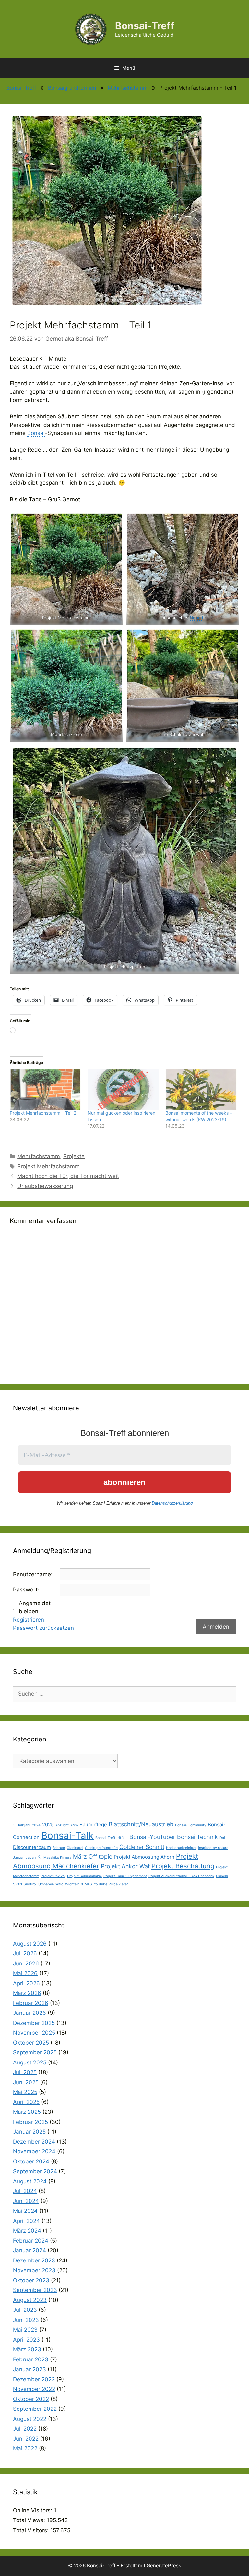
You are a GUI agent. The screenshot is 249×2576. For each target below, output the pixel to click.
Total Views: (30, 2520)
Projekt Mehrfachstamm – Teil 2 (43, 1113)
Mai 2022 (25, 2448)
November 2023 (34, 2270)
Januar (18, 1858)
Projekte (74, 1156)
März (80, 1857)
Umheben (46, 1884)
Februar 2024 (31, 2241)
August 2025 (30, 2062)
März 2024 (27, 2231)
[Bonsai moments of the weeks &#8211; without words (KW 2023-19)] (201, 1089)
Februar (59, 1848)
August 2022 (30, 2419)
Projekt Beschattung (183, 1866)
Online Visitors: (33, 2510)
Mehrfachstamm (128, 88)
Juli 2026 (25, 1953)
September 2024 (35, 2171)
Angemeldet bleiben (35, 1607)
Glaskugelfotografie (101, 1848)
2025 (48, 1824)
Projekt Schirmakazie (84, 1876)
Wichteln (72, 1884)
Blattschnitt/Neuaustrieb (141, 1824)
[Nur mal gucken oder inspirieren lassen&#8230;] (123, 1089)
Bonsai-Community (191, 1825)
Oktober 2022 (31, 2399)
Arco (74, 1825)
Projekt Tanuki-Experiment (125, 1876)
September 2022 (35, 2409)
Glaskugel (75, 1848)
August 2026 (30, 1944)
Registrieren (29, 1620)
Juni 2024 (26, 2201)
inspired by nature (213, 1848)
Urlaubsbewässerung (45, 1186)
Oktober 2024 (31, 2161)
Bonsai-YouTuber (152, 1837)
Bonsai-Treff (145, 26)
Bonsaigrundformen (72, 88)
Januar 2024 (30, 2250)
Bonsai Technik (197, 1837)
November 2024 (34, 2151)
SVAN (18, 1884)
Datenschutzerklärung (172, 1503)
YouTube (101, 1884)
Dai (222, 1838)
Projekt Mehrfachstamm (48, 1166)
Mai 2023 (25, 2330)
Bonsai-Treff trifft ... (112, 1838)
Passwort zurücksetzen (43, 1628)
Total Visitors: (32, 2530)
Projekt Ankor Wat (125, 1866)
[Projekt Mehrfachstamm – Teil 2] (45, 1089)
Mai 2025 (25, 2092)
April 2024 (26, 2221)
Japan (31, 1858)
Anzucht (62, 1825)
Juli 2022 (25, 2429)
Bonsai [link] (36, 433)
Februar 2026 (31, 2003)
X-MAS (87, 1884)
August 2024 (30, 2181)
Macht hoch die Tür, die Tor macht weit (68, 1176)
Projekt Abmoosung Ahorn (144, 1857)
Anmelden (216, 1627)
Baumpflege (93, 1824)
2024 (36, 1825)
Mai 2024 (25, 2211)
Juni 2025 (26, 2082)
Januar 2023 (30, 2369)
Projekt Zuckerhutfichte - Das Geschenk (181, 1876)
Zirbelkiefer (119, 1884)
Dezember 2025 (34, 2023)
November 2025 (34, 2033)
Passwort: (26, 1590)
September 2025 (35, 2052)
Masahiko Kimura (57, 1858)
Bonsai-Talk (67, 1835)
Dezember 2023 (34, 2260)
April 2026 (26, 1983)
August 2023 (30, 2300)
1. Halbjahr (22, 1825)
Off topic (100, 1857)
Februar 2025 (30, 2122)
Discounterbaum (32, 1847)
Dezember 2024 (34, 2142)
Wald (59, 1884)
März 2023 (27, 2349)
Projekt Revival (53, 1876)
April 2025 (26, 2102)
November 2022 (34, 2389)
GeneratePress (164, 2565)
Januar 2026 (30, 2013)
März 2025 (27, 2112)
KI (40, 1857)
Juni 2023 (26, 2320)
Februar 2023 (31, 2359)
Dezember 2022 (34, 2379)
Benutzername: (33, 1574)
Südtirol (30, 1884)
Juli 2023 (25, 2310)
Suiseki (222, 1876)
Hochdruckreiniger (181, 1848)
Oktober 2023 (31, 2280)
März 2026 (27, 1993)
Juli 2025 (25, 2072)
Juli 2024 (25, 2191)
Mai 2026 (25, 1973)
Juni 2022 (26, 2439)
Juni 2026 (26, 1963)
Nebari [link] (197, 618)
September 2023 (35, 2290)
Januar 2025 (29, 2132)
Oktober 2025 (31, 2043)
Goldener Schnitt (142, 1847)
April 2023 (26, 2340)
